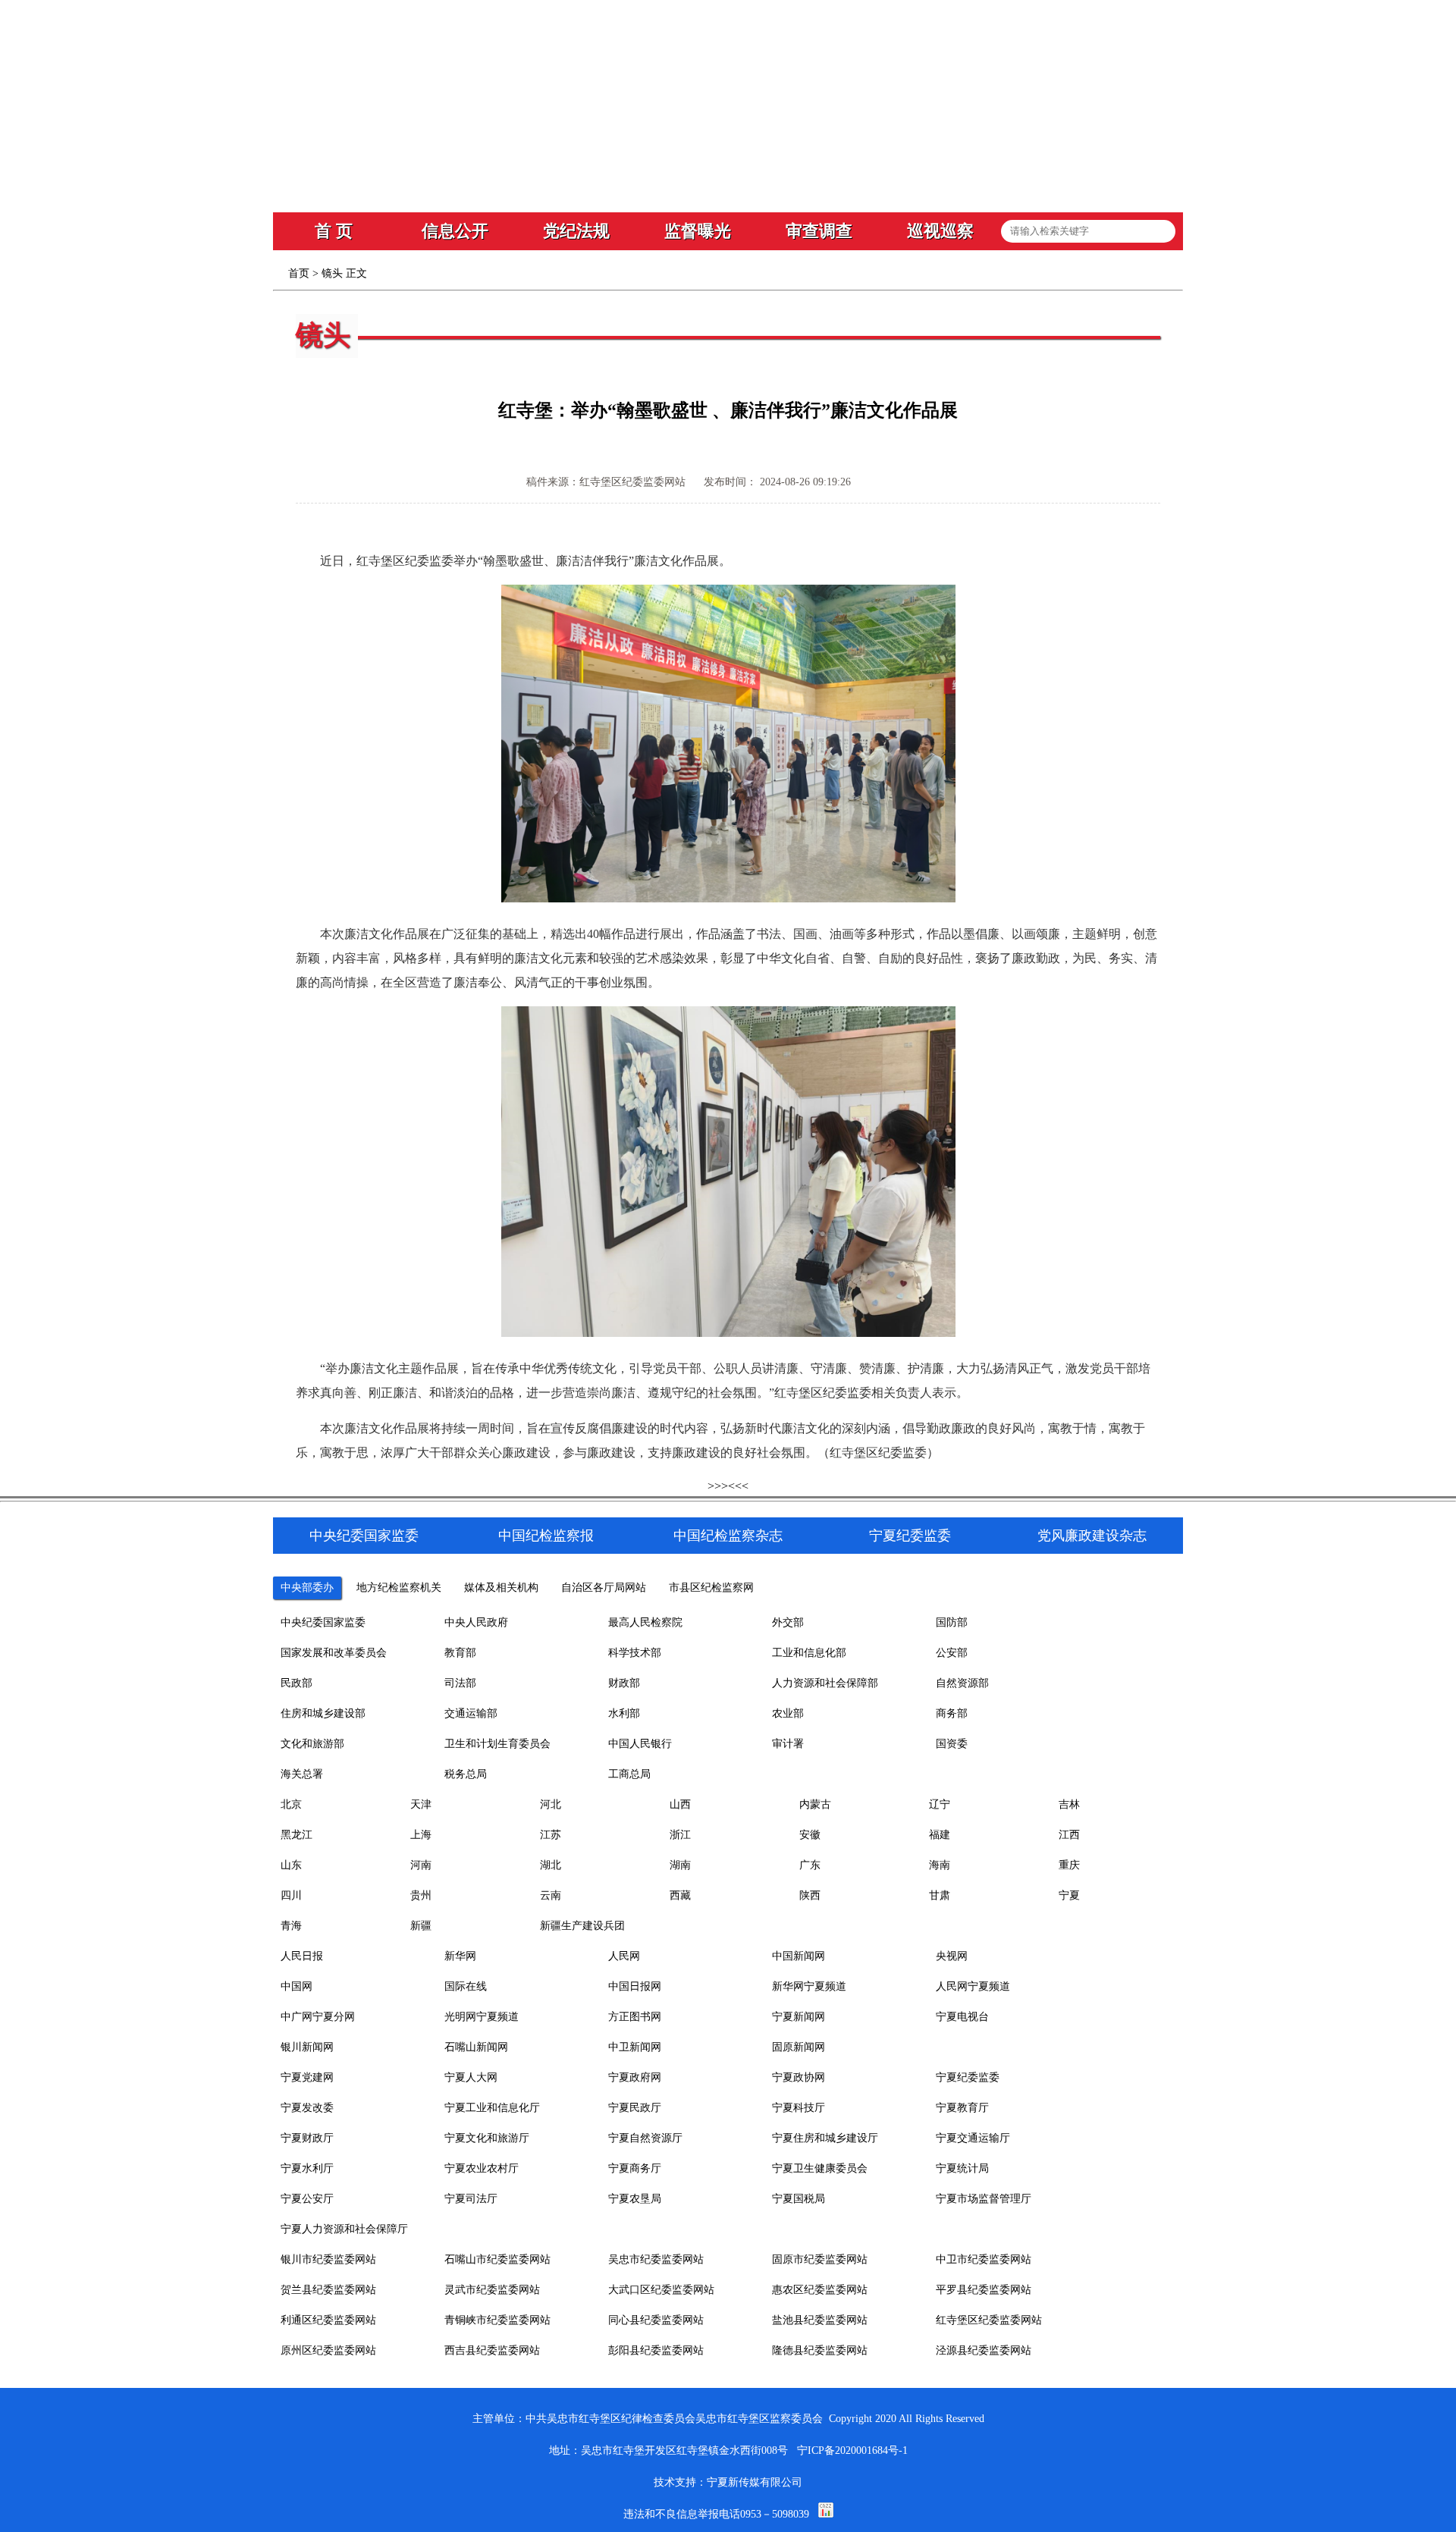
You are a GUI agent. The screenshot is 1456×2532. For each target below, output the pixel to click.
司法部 (460, 1683)
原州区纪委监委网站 (328, 2350)
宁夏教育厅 (962, 2108)
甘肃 (940, 1895)
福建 (940, 1835)
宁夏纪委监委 (968, 2077)
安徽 (810, 1835)
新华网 (460, 1956)
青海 (291, 1926)
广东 (810, 1865)
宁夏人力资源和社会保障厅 (344, 2229)
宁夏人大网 (471, 2077)
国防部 (952, 1622)
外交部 (788, 1622)
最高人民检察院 (645, 1622)
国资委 (952, 1744)
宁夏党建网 (307, 2077)
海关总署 (302, 1774)
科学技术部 (635, 1653)
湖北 (551, 1865)
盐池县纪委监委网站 (820, 2320)
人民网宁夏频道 (973, 1986)
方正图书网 (635, 2017)
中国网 (297, 1986)
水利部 (624, 1713)
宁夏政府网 (635, 2077)
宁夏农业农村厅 (482, 2168)
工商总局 (629, 1774)
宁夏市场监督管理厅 (984, 2199)
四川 (291, 1895)
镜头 (332, 273)
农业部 (788, 1713)
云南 (551, 1895)
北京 (291, 1804)
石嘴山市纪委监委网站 (497, 2259)
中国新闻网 (799, 1956)
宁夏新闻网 (799, 2017)
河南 (421, 1865)
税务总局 (466, 1774)
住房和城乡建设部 (323, 1713)
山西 (680, 1804)
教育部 (460, 1653)
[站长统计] (826, 2514)
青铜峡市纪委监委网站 (497, 2320)
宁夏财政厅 (307, 2138)
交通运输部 (471, 1713)
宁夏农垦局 (635, 2199)
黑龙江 (297, 1835)
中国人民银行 (640, 1744)
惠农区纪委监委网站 (820, 2290)
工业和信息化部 (809, 1653)
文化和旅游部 (312, 1744)
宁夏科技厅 (799, 2108)
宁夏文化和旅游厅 (487, 2138)
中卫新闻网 (635, 2047)
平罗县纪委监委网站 (984, 2290)
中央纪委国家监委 (323, 1622)
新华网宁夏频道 (809, 1986)
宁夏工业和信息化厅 (492, 2108)
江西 (1069, 1835)
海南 (940, 1865)
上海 (421, 1835)
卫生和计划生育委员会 (497, 1744)
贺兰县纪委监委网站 (328, 2290)
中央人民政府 (476, 1622)
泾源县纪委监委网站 (984, 2350)
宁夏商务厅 (635, 2168)
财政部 (624, 1683)
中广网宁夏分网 (318, 2017)
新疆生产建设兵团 (582, 1926)
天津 (421, 1804)
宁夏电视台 (962, 2017)
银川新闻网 (307, 2047)
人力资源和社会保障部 (825, 1683)
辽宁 (940, 1804)
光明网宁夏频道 (482, 2017)
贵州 (421, 1895)
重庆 (1069, 1865)
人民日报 (302, 1956)
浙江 (680, 1835)
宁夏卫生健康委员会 (820, 2168)
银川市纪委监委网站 (328, 2259)
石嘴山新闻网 (476, 2047)
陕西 (810, 1895)
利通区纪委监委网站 (328, 2320)
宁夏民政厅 (635, 2108)
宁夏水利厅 (307, 2168)
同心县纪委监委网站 (656, 2320)
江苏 (551, 1835)
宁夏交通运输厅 (973, 2138)
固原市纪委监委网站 (820, 2259)
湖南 (680, 1865)
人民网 (624, 1956)
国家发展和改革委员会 (334, 1653)
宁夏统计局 (962, 2168)
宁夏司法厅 (471, 2199)
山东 (291, 1865)
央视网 (952, 1956)
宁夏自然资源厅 (645, 2138)
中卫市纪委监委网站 (984, 2259)
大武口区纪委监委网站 (661, 2290)
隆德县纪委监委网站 (820, 2350)
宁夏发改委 (307, 2108)
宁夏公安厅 (307, 2199)
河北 (551, 1804)
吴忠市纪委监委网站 (656, 2259)
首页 (299, 273)
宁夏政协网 (799, 2077)
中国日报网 (635, 1986)
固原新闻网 (799, 2047)
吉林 (1069, 1804)
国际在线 (466, 1986)
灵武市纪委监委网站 (492, 2290)
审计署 (788, 1744)
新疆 (421, 1926)
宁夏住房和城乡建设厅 (825, 2138)
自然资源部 (962, 1683)
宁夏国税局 (799, 2199)
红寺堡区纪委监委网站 (989, 2320)
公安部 (952, 1653)
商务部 (952, 1713)
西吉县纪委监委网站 (492, 2350)
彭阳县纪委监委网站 (656, 2350)
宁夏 (1069, 1895)
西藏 (680, 1895)
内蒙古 (815, 1804)
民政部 (297, 1683)
